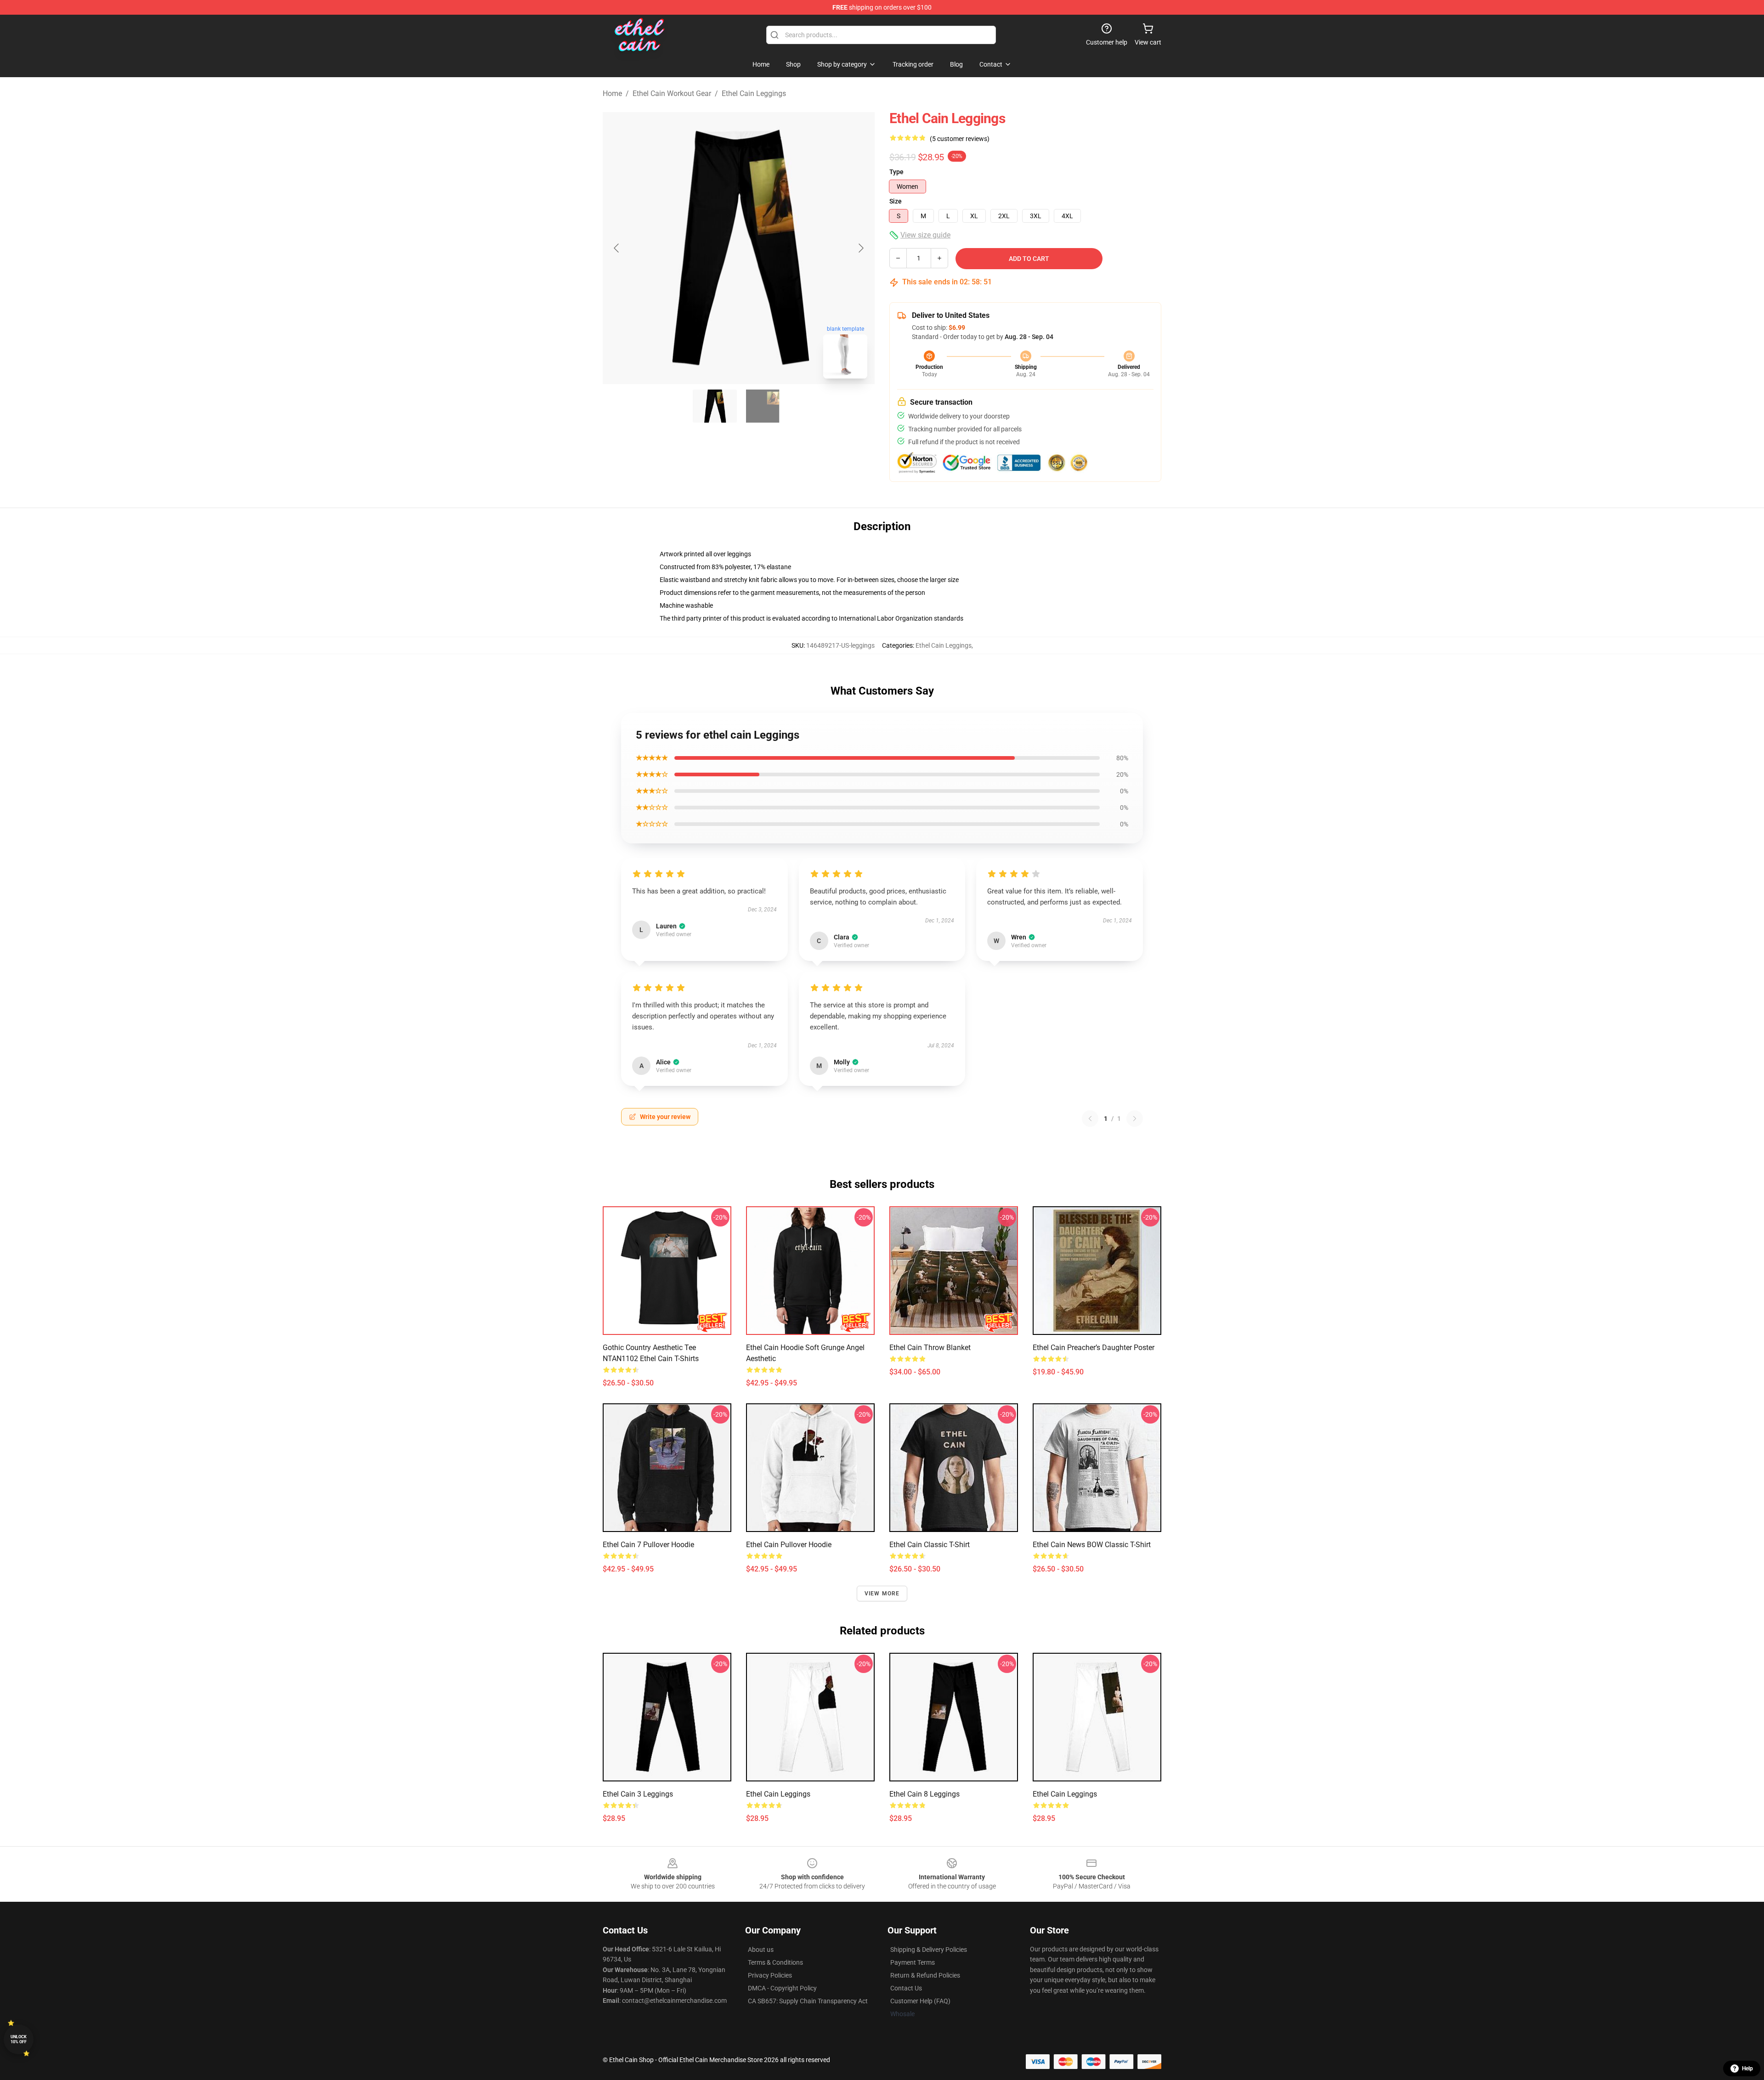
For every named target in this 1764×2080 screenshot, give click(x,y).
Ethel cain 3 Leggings (638, 1794)
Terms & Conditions (775, 1962)
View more (882, 1594)
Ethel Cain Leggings (754, 93)
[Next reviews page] (1135, 1119)
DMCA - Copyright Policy (782, 1988)
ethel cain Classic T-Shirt (930, 1545)
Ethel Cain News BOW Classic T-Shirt (1092, 1545)
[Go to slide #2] (763, 406)
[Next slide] (860, 248)
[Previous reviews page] (1090, 1119)
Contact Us (906, 1988)
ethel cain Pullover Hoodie (789, 1545)
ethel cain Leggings (778, 1794)
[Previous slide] (617, 248)
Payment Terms (913, 1962)
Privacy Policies (770, 1975)
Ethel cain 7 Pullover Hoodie (648, 1545)
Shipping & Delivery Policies (929, 1950)
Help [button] (1747, 2069)
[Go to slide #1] (715, 406)
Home (612, 93)
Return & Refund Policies (925, 1975)
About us (761, 1950)
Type (896, 172)
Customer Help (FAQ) (920, 2001)
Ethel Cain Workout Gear (672, 93)
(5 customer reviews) (960, 139)
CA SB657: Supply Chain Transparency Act (808, 2001)
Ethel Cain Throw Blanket (930, 1348)
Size (896, 201)
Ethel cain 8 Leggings (924, 1794)
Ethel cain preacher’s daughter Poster (1094, 1348)
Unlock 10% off (19, 2039)
